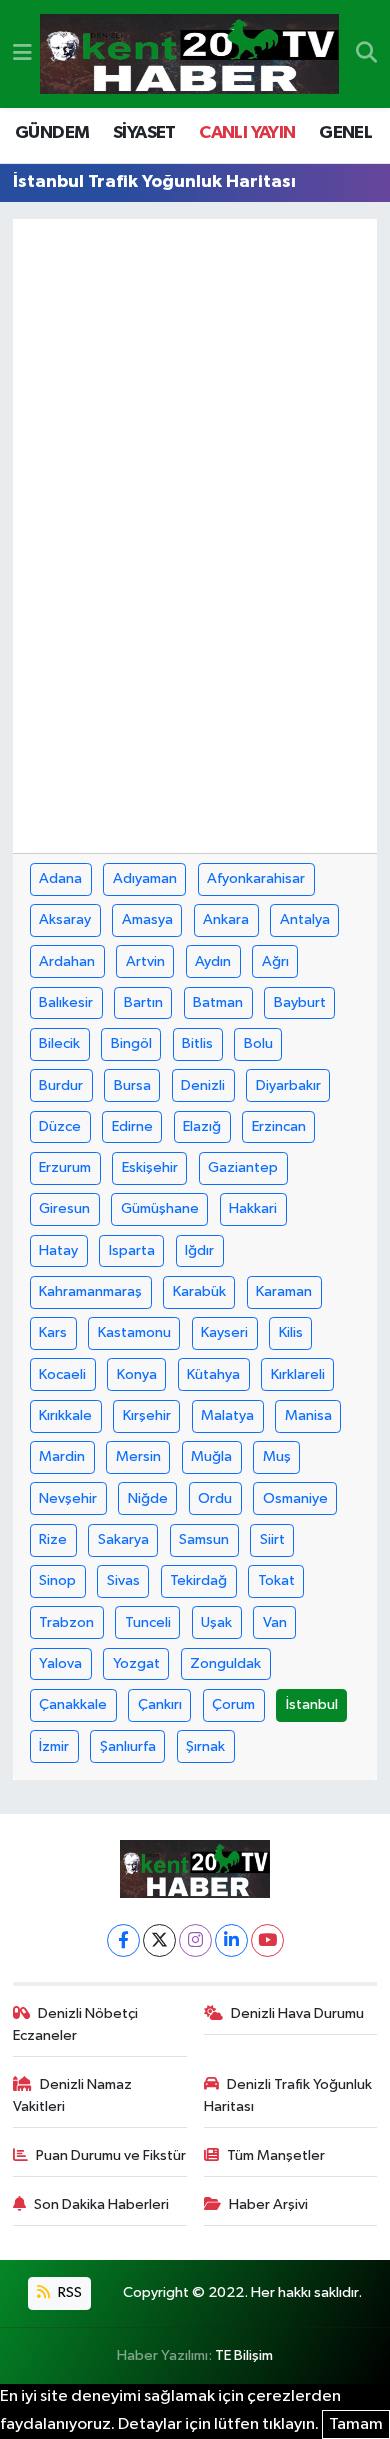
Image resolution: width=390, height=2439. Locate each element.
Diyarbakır (288, 1085)
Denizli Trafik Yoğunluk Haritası (288, 2095)
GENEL (345, 133)
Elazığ (202, 1126)
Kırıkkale (65, 1415)
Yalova (60, 1663)
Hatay (58, 1250)
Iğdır (199, 1250)
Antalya (305, 919)
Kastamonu (134, 1332)
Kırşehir (147, 1415)
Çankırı (160, 1704)
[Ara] (366, 54)
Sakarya (123, 1539)
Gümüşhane (160, 1208)
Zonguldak (225, 1663)
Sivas (123, 1580)
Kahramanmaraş (90, 1291)
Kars (53, 1332)
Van (275, 1622)
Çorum (233, 1704)
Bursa (132, 1085)
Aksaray (65, 919)
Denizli (203, 1085)
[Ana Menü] (22, 53)
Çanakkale (73, 1704)
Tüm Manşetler (276, 2155)
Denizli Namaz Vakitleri (73, 2095)
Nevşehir (68, 1498)
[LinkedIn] (231, 1940)
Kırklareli (298, 1374)
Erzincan (279, 1126)
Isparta (132, 1250)
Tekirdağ (198, 1580)
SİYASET (144, 133)
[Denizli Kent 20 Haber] (189, 54)
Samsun (204, 1539)
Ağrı (275, 961)
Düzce (60, 1126)
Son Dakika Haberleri (101, 2204)
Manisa (308, 1415)
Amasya (147, 919)
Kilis (291, 1332)
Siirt (272, 1539)
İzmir (54, 1746)
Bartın (143, 1002)
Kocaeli (62, 1374)
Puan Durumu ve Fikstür (111, 2155)
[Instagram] (195, 1940)
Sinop (57, 1580)
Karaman (284, 1291)
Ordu (215, 1498)
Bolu (258, 1043)
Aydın (213, 961)
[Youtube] (267, 1940)
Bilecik (59, 1043)
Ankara (226, 919)
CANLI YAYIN (247, 133)
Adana (60, 878)
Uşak (216, 1622)
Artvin (145, 961)
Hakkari (253, 1208)
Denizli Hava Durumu (297, 2013)
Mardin (62, 1456)
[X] (159, 1940)
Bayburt (300, 1002)
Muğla (211, 1456)
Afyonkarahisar (256, 878)
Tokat (276, 1580)
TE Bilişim (244, 2355)
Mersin (138, 1456)
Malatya (227, 1415)
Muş (277, 1456)
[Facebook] (123, 1940)
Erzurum (65, 1167)
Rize (53, 1539)
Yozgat (136, 1663)
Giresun (64, 1208)
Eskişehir (150, 1167)
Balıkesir (66, 1002)
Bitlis (197, 1043)
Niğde (148, 1498)
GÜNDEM (52, 133)
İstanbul (312, 1704)
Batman (218, 1002)
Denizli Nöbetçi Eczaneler (76, 2024)
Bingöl (131, 1043)
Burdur (61, 1085)
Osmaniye (295, 1498)
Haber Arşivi (268, 2204)
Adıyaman (145, 878)
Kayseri (224, 1332)
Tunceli (148, 1622)
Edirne (132, 1126)
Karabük (199, 1291)
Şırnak (205, 1746)
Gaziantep (243, 1167)
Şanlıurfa (128, 1746)
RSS (68, 2292)
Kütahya (213, 1374)
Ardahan (67, 961)
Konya (137, 1374)
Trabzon (66, 1622)
